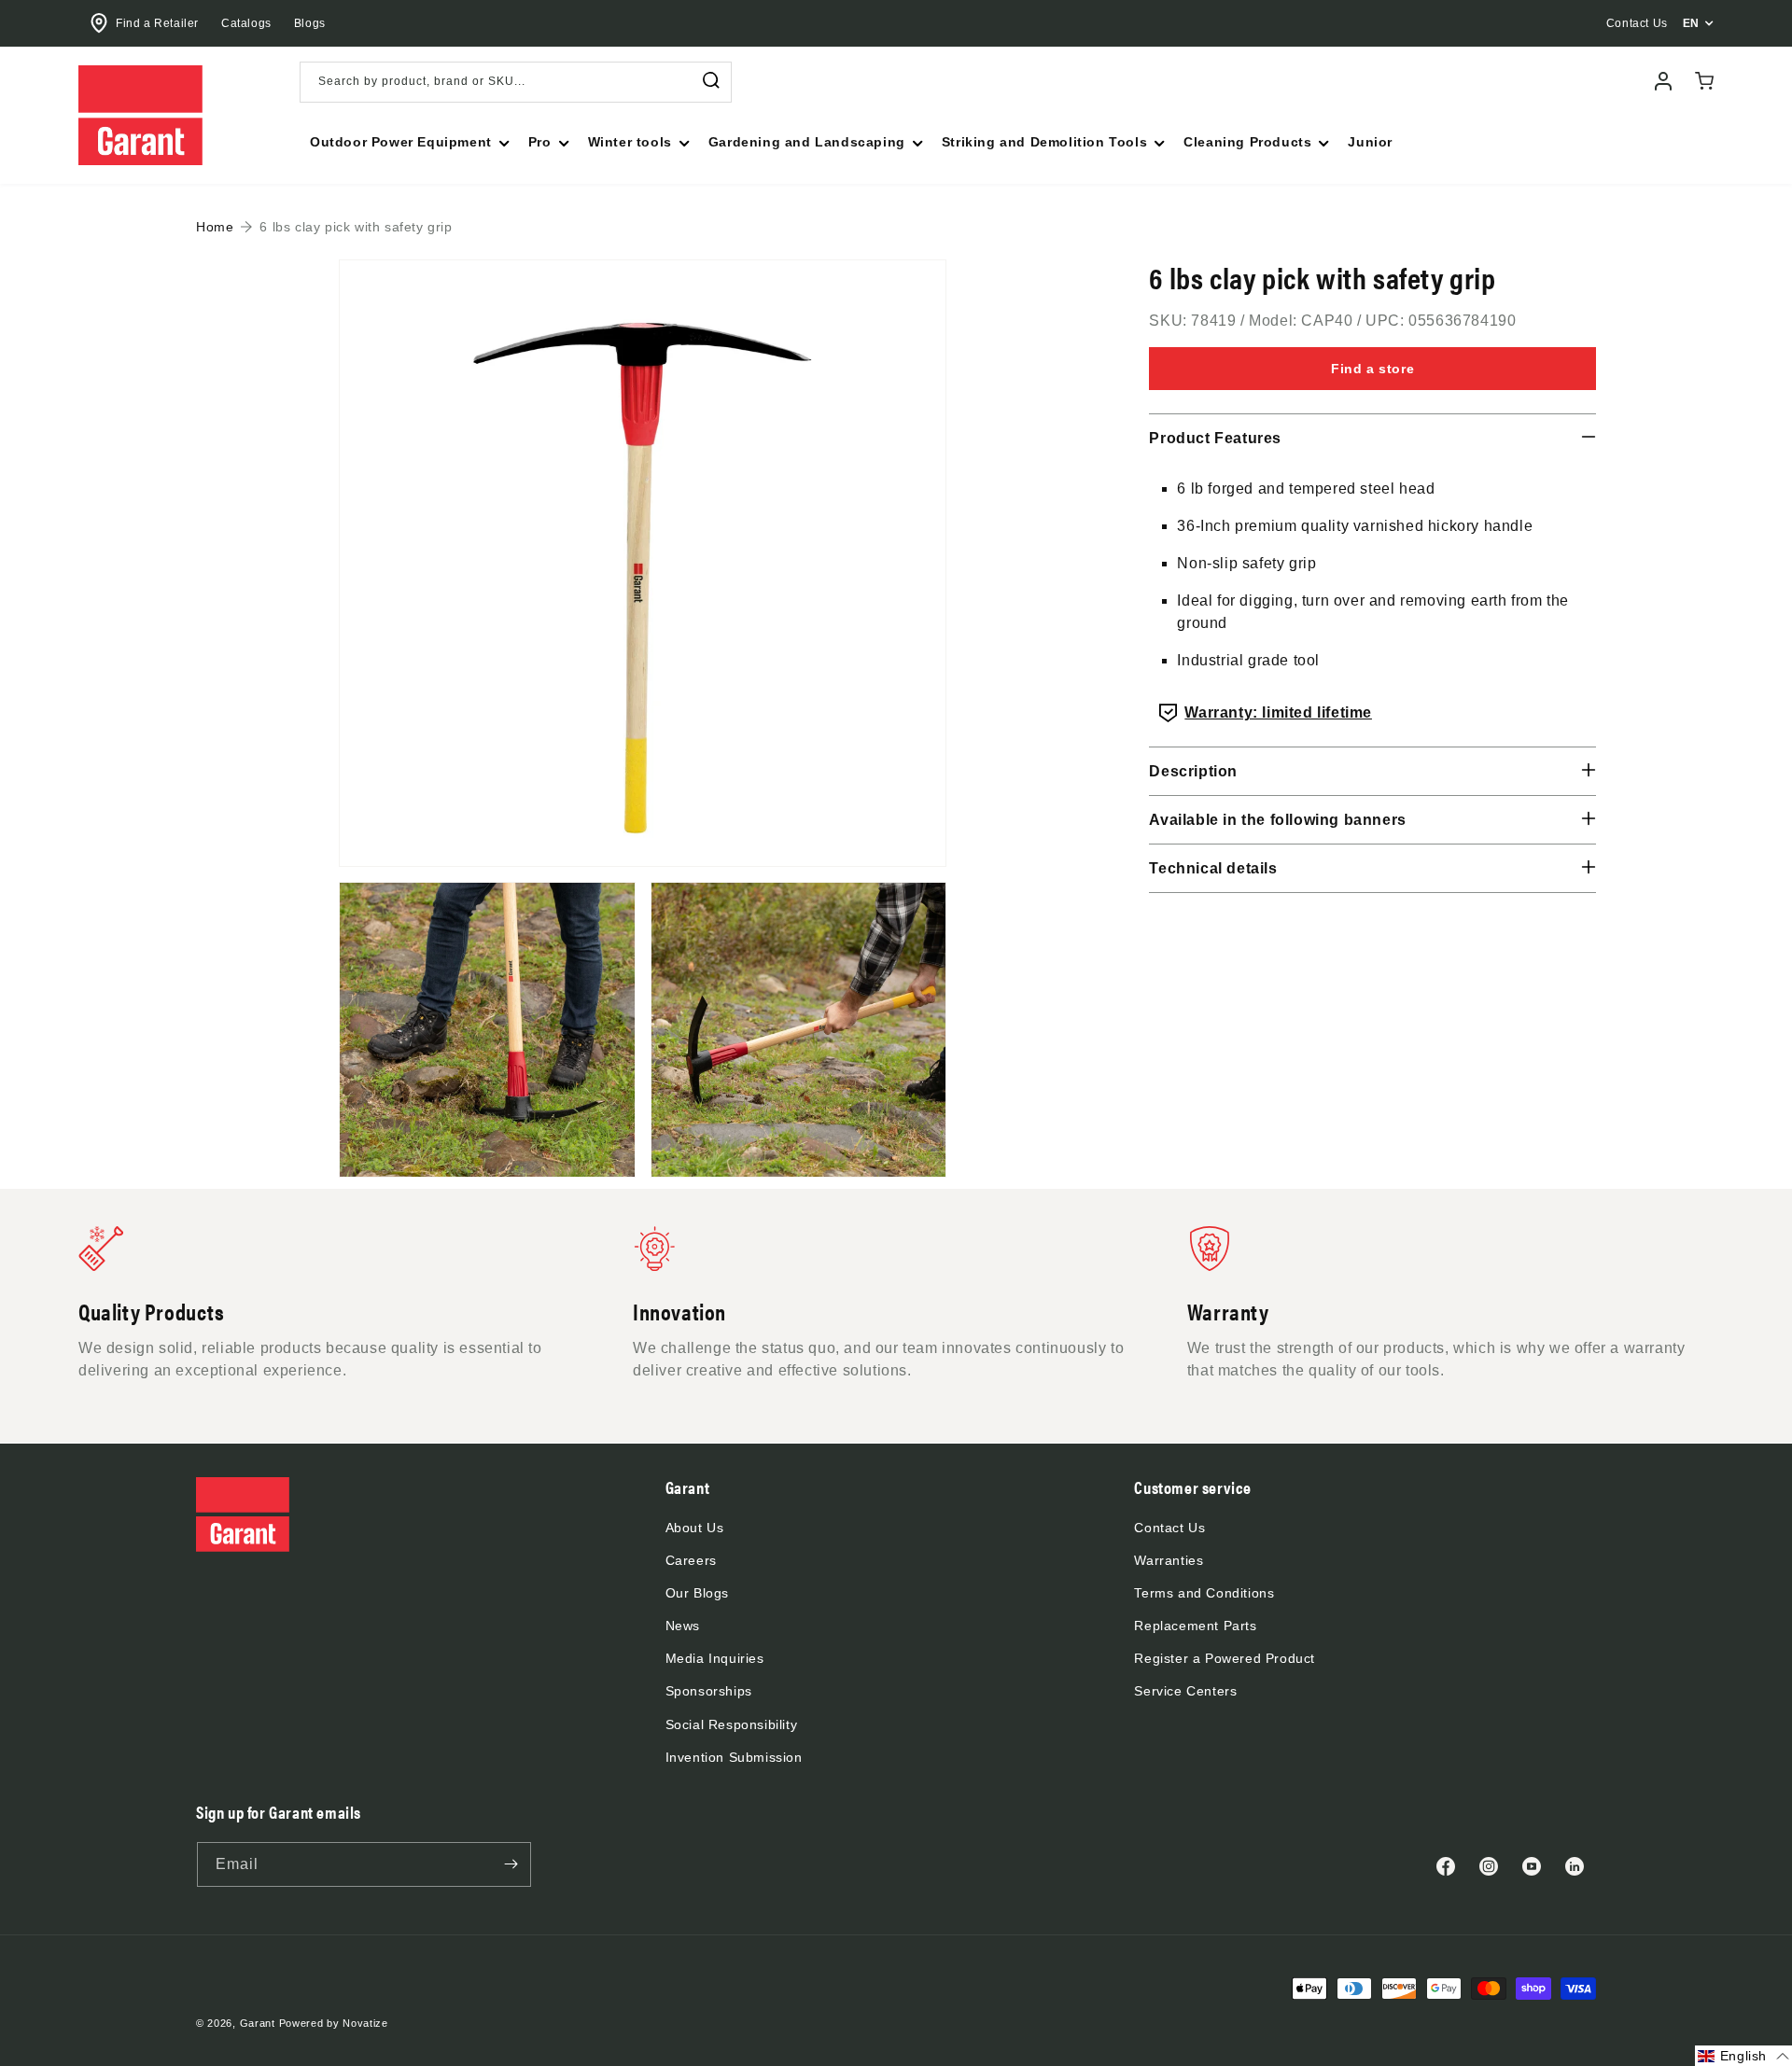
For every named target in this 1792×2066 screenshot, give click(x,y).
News (683, 1626)
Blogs (310, 23)
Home (215, 227)
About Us (695, 1528)
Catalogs (246, 23)
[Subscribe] (511, 1864)
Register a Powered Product (1225, 1658)
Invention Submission (734, 1757)
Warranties (1169, 1560)
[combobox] (516, 82)
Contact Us (1169, 1528)
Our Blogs (697, 1593)
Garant (258, 2023)
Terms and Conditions (1204, 1593)
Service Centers (1185, 1691)
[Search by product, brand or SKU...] (711, 81)
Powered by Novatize (334, 2023)
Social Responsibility (732, 1724)
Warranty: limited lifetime (1278, 712)
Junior (1370, 142)
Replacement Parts (1195, 1626)
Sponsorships (709, 1691)
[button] (408, 142)
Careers (691, 1560)
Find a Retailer (157, 23)
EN (1691, 23)
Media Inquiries (715, 1658)
